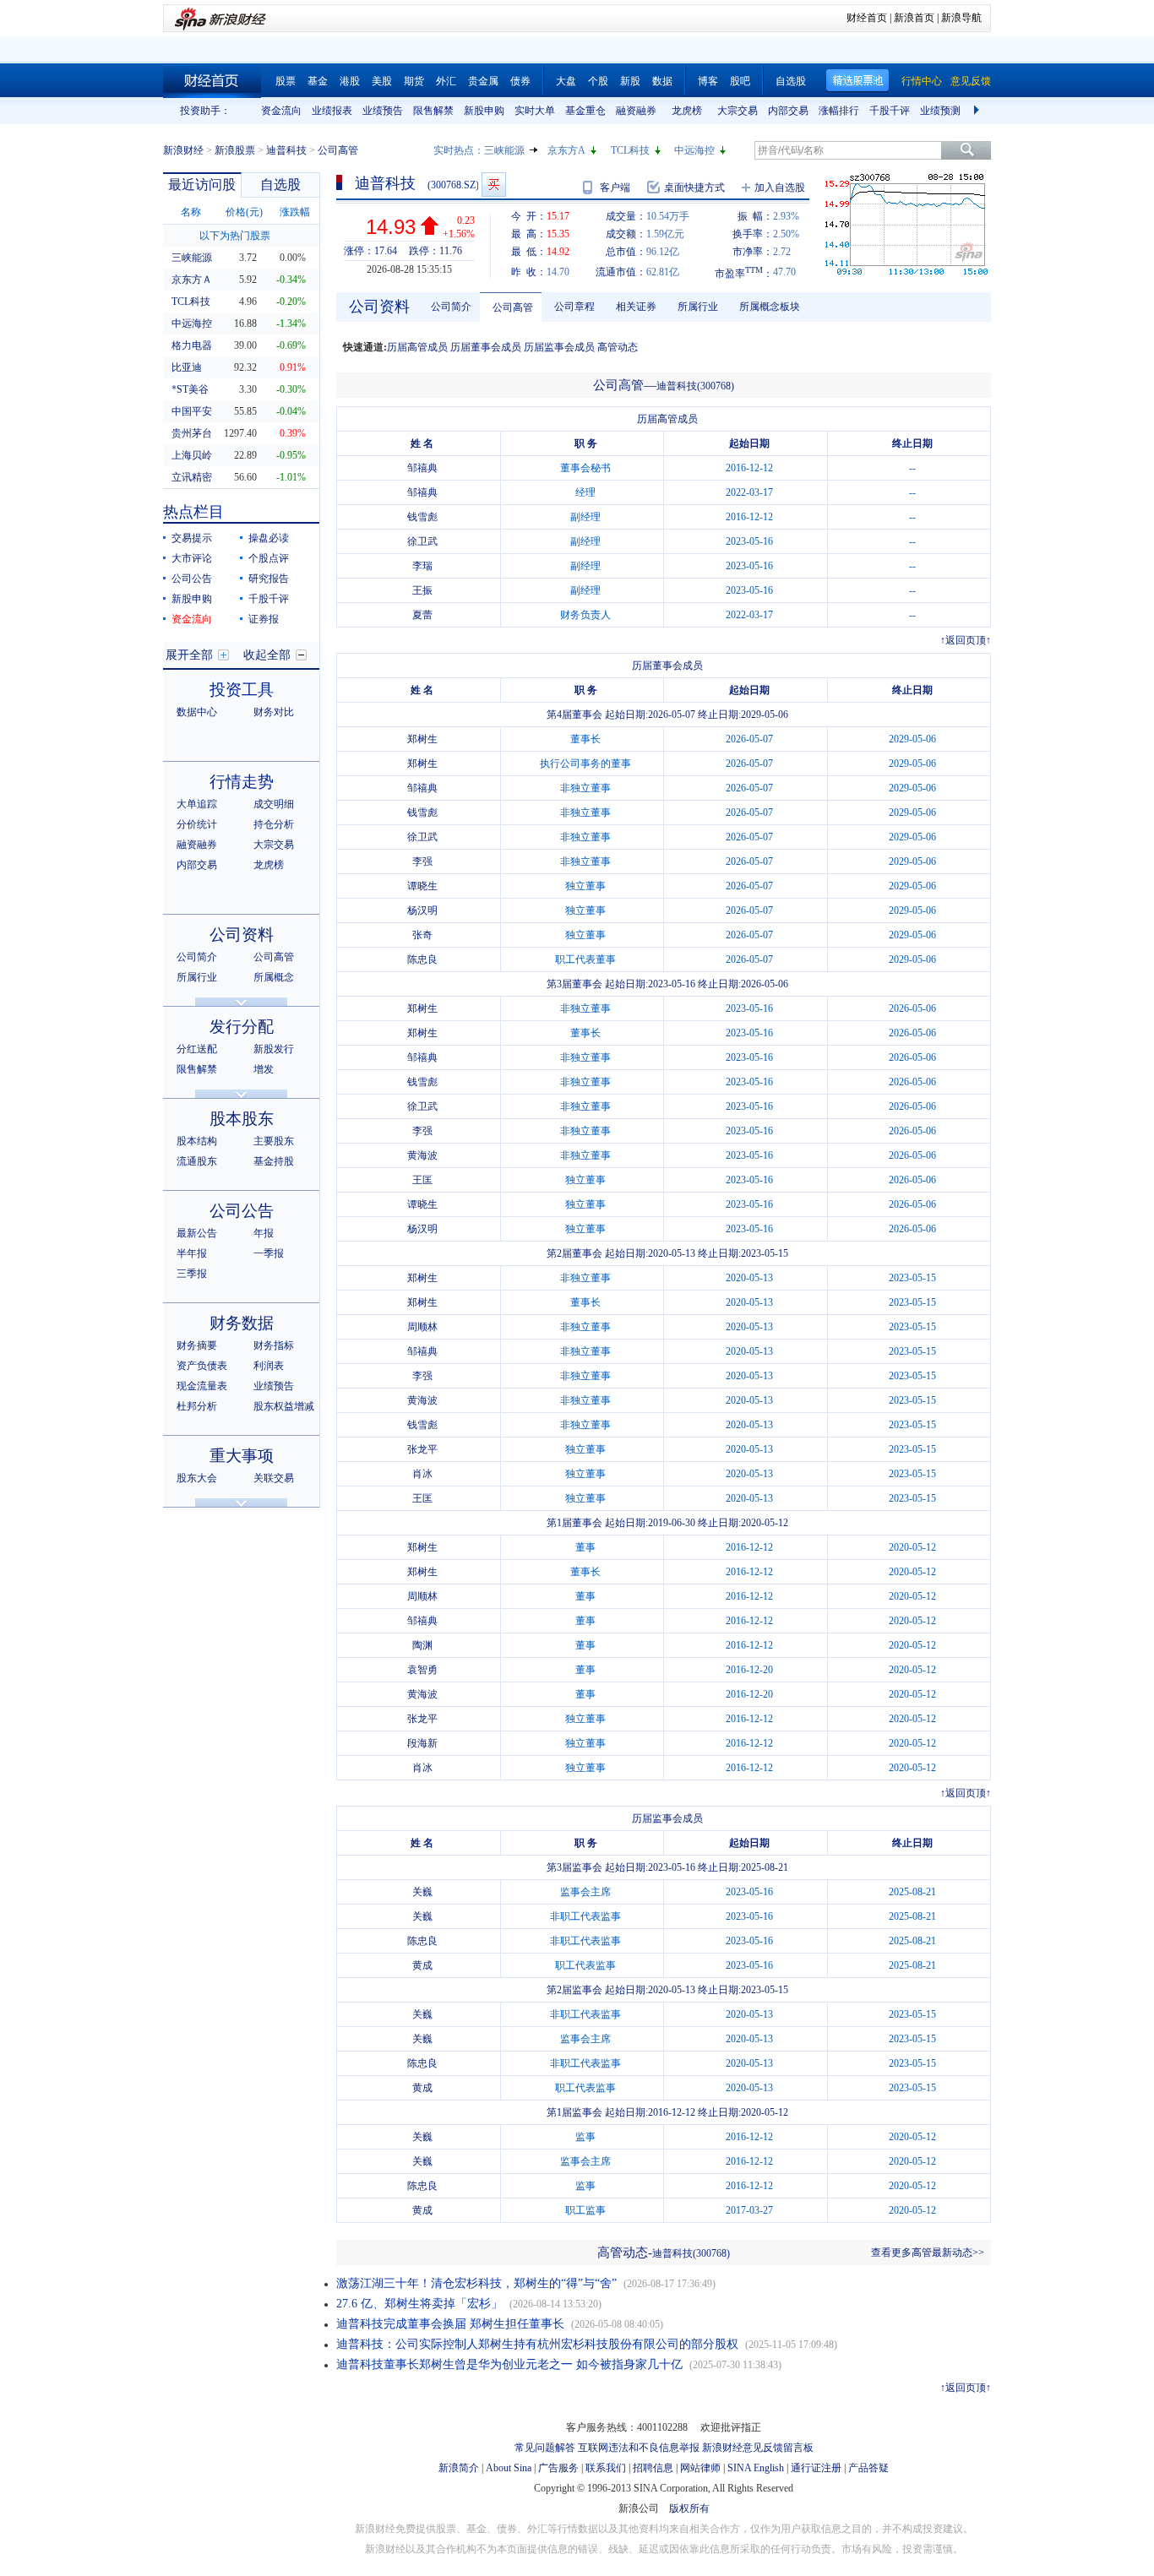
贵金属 (483, 81)
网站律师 (700, 2468)
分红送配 (197, 1049)
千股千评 (890, 111)
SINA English (756, 2468)
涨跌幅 (295, 212)
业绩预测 (940, 111)
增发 (264, 1069)
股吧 (740, 81)
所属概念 (274, 977)
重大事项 (242, 1456)
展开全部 (189, 655)
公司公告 (192, 579)
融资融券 (636, 111)
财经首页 (867, 18)
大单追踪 (197, 804)
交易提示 (192, 538)
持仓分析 (274, 824)
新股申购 (484, 111)
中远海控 (694, 150)
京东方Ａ (192, 280)
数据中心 (197, 712)
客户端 (615, 187)
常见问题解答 (545, 2448)
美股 (382, 81)
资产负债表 (202, 1366)
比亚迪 (187, 367)
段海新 (422, 1743)
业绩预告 (383, 111)
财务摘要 (197, 1345)
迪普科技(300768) (695, 386)
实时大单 (535, 111)
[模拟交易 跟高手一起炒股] (494, 185)
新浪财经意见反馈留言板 (758, 2448)
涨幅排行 (839, 111)
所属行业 (197, 977)
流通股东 (197, 1161)
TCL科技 (630, 150)
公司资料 (242, 935)
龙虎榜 (687, 111)
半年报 (192, 1253)
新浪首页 (914, 18)
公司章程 (574, 307)
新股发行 (274, 1049)
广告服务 (558, 2468)
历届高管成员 (417, 347)
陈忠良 (422, 959)
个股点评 (269, 558)
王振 (422, 590)
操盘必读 (269, 538)
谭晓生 (422, 886)
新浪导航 (961, 18)
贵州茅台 (192, 433)
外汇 (446, 81)
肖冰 (422, 1474)
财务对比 (274, 712)
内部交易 (788, 111)
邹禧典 (422, 468)
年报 (264, 1233)
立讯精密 (192, 477)
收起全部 (267, 655)
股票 (286, 81)
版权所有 (689, 2508)
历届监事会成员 (559, 347)
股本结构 (197, 1141)
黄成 (422, 1965)
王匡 (422, 1180)
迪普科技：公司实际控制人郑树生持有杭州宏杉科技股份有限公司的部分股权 (537, 2344)
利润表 (269, 1366)
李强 (422, 861)
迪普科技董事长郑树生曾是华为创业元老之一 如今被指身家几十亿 (509, 2364)
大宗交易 (738, 111)
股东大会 (197, 1478)
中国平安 (192, 411)
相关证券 (636, 307)
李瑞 (422, 566)
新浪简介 (459, 2468)
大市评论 (192, 558)
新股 (630, 81)
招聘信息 (653, 2468)
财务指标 (274, 1345)
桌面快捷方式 (694, 187)
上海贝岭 (192, 455)
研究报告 (269, 579)
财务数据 (242, 1323)
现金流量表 (202, 1386)
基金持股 (274, 1161)
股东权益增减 (284, 1406)
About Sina (509, 2468)
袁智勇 (422, 1670)
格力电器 (192, 345)
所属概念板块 (770, 307)
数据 (662, 81)
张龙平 (422, 1449)
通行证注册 (816, 2468)
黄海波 (422, 1155)
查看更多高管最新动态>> (928, 2253)
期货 (414, 81)
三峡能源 (504, 150)
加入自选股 (780, 187)
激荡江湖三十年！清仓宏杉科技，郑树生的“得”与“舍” (476, 2283)
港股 (350, 81)
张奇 (422, 935)
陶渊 (422, 1645)
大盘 (566, 81)
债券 (520, 81)
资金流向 (281, 111)
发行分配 (242, 1027)
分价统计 (197, 824)
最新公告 (197, 1233)
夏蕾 (422, 615)
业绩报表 (332, 111)
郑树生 (422, 739)
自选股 (791, 81)
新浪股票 (235, 150)
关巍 (422, 1892)
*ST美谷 (190, 389)
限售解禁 (433, 111)
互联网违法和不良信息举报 (639, 2448)
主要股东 (274, 1141)
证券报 (264, 619)
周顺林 (422, 1327)
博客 (708, 81)
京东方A (566, 150)
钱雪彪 (422, 517)
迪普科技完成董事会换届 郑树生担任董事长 (450, 2324)
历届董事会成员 (486, 347)
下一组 (978, 111)
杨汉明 (422, 910)
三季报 (192, 1274)
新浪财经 (183, 150)
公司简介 (197, 957)
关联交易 (274, 1478)
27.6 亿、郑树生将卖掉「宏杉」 (419, 2304)
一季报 (269, 1253)
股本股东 (242, 1119)
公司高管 (274, 957)
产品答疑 (868, 2468)
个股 (598, 81)
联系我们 (606, 2468)
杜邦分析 (197, 1406)
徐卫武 (422, 541)
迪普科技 (286, 150)
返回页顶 (966, 640)
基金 (318, 81)
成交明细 (274, 804)
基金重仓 (585, 111)
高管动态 (618, 347)
